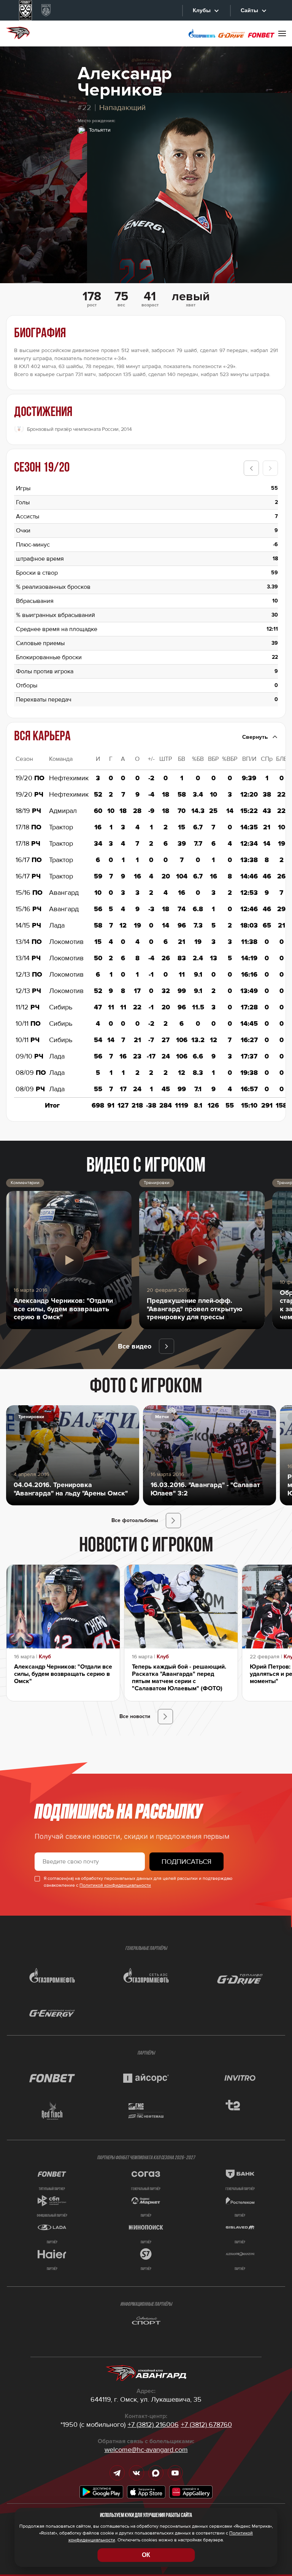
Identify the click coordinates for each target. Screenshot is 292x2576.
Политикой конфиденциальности (115, 1885)
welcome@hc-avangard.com (146, 2450)
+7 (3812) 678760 (206, 2425)
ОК (146, 2555)
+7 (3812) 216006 (153, 2425)
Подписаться (186, 1862)
